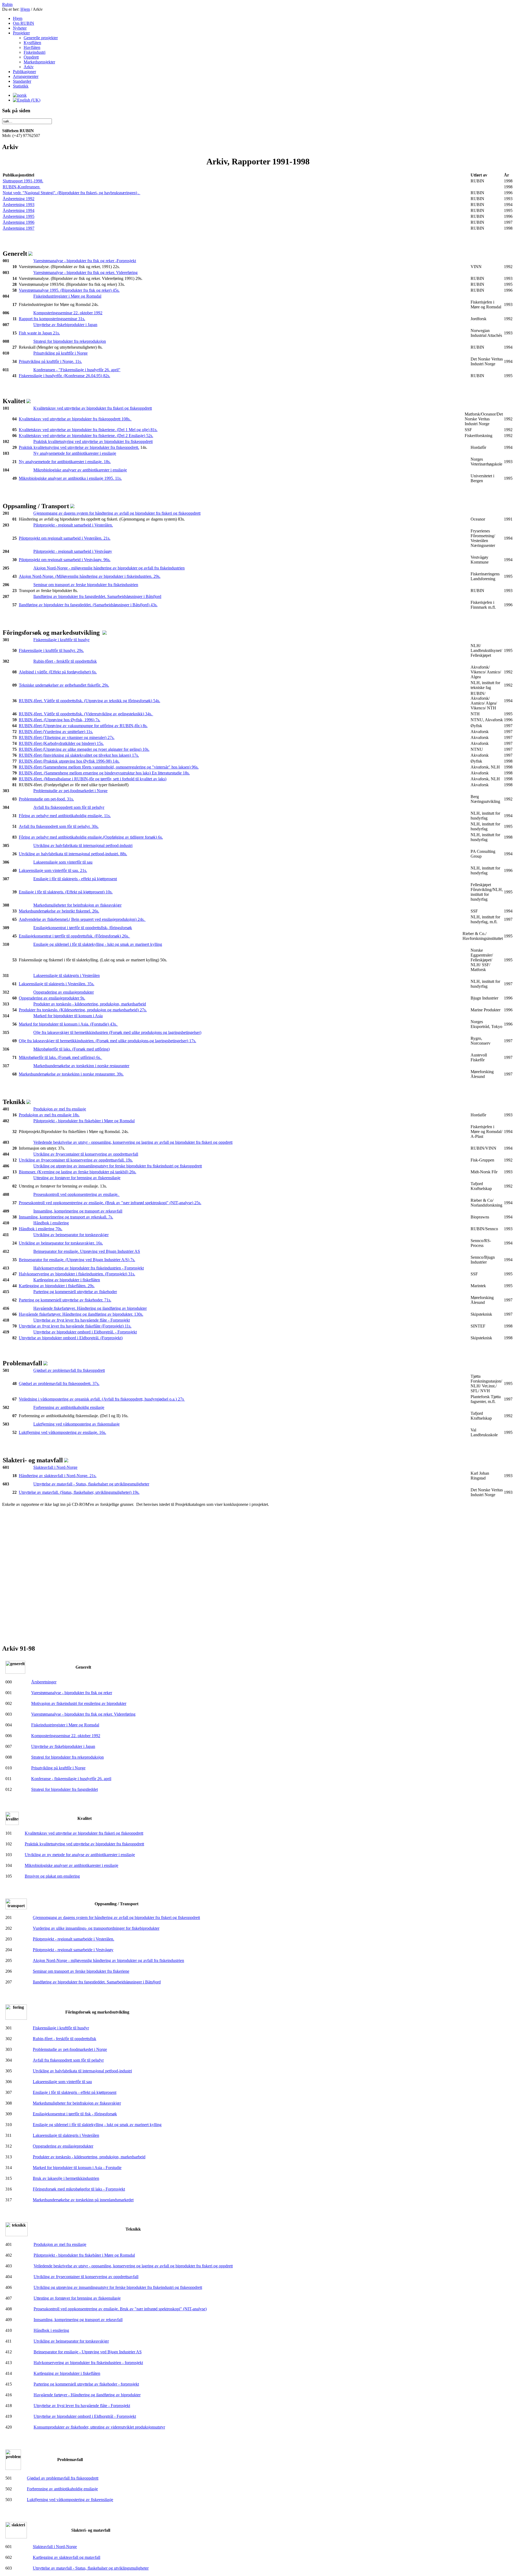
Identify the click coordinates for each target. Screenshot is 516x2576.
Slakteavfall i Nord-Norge (55, 1467)
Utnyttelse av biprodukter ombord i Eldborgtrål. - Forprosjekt (85, 1332)
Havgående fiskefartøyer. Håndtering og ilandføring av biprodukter (90, 1308)
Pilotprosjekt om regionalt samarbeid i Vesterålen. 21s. (65, 538)
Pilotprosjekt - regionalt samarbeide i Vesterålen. (74, 1939)
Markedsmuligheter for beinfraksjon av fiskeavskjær (77, 905)
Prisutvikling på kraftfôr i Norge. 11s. (50, 361)
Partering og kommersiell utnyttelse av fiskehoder (75, 1292)
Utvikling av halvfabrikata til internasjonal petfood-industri (83, 845)
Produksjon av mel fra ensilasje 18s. (49, 1115)
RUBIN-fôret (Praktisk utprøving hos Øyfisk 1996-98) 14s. (69, 761)
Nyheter (20, 28)
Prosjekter (21, 33)
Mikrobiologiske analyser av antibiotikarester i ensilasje (80, 470)
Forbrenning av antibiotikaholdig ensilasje (69, 1407)
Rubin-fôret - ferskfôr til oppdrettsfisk (65, 661)
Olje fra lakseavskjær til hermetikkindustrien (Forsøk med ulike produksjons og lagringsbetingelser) (117, 1032)
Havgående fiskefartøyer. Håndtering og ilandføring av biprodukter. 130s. (81, 1314)
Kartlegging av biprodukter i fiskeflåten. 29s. (57, 1286)
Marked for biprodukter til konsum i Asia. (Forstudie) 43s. (68, 1024)
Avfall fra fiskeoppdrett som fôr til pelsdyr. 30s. (59, 826)
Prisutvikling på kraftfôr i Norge (60, 353)
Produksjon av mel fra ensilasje (60, 1109)
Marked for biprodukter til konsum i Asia (68, 1016)
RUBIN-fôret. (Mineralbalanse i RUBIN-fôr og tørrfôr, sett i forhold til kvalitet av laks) (93, 779)
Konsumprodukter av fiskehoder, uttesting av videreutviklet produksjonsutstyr (99, 2427)
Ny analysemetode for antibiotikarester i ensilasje (75, 453)
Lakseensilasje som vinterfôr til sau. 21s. (53, 870)
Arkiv (29, 67)
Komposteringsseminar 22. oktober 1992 (68, 313)
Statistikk (21, 86)
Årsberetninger (44, 1682)
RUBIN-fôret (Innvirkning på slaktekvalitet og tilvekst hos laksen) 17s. (79, 755)
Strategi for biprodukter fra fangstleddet (64, 1789)
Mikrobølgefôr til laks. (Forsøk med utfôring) (71, 1049)
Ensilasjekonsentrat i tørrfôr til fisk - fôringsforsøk (75, 2114)
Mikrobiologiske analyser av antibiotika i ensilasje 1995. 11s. (70, 478)
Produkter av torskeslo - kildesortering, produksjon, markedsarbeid (90, 1004)
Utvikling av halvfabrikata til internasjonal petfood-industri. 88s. (73, 854)
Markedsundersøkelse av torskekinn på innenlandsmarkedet (83, 2200)
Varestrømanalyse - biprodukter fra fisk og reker (72, 1693)
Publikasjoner (24, 72)
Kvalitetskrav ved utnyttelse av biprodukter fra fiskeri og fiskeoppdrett (93, 408)
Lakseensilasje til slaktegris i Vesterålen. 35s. (57, 984)
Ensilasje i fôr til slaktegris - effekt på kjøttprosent (75, 879)
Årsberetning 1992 (19, 199)
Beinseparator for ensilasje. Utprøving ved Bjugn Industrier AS (87, 1251)
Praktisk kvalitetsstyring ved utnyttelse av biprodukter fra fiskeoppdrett (93, 441)
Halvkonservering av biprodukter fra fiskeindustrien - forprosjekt (88, 2363)
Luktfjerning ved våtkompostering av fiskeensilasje (76, 1424)
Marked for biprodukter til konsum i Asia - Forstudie (77, 2168)
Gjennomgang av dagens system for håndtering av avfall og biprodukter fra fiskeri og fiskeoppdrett (117, 513)
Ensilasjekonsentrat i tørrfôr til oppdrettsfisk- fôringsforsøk (83, 928)
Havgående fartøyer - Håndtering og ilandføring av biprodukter (87, 2395)
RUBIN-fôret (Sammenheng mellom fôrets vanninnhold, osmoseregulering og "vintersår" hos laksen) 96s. (109, 767)
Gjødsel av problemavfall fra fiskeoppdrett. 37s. (59, 1383)
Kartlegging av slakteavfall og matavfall (67, 2557)
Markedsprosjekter (39, 62)
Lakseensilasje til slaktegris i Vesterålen (67, 975)
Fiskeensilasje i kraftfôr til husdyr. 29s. (51, 650)
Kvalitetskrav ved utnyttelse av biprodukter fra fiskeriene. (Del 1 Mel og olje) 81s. (88, 430)
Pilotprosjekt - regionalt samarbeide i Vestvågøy (73, 1950)
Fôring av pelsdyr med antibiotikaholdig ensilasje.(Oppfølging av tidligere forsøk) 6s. (91, 837)
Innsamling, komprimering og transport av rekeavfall (78, 1211)
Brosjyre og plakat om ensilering (52, 1876)
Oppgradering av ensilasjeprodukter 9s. (52, 998)
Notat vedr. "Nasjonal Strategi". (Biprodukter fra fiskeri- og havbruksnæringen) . (71, 193)
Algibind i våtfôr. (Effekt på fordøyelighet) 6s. (58, 672)
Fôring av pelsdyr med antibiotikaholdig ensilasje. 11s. (65, 816)
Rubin (7, 4)
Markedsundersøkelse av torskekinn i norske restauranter (81, 1066)
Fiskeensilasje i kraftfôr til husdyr (61, 640)
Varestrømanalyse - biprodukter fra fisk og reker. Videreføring (85, 273)
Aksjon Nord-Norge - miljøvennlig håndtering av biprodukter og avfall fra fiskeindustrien (109, 568)
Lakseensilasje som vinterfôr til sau (63, 862)
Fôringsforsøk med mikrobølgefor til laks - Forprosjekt (79, 2189)
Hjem (25, 9)
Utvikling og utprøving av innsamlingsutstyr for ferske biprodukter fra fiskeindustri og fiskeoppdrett (118, 1166)
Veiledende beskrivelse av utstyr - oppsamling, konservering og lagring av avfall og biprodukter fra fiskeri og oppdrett (133, 1142)
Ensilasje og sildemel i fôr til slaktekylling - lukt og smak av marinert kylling (98, 944)
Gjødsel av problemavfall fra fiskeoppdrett (69, 1370)
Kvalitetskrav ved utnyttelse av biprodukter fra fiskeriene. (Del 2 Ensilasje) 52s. (86, 436)
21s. (56, 333)
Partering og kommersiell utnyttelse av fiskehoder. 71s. (65, 1300)
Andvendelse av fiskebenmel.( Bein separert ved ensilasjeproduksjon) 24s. (82, 919)
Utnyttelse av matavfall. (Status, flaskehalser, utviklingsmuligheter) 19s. (79, 1492)
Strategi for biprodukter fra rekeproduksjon (70, 341)
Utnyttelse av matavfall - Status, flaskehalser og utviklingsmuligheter (91, 1484)
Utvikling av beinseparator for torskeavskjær (71, 1235)
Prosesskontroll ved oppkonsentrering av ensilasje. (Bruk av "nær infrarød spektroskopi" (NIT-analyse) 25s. (110, 1203)
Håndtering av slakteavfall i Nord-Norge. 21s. (58, 1476)
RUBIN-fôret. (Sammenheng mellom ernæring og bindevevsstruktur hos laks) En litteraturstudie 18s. (104, 773)
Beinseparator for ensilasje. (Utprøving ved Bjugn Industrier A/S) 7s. (77, 1260)
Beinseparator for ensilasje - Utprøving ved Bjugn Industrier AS (88, 2352)
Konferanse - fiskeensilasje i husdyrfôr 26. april (71, 1779)
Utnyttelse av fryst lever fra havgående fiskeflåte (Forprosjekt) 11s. (75, 1326)
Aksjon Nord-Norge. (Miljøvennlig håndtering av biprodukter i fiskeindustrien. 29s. (90, 576)
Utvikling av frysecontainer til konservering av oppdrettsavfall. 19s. (76, 1160)
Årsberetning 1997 (19, 228)
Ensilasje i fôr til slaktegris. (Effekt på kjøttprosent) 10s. (66, 892)
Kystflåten (32, 43)
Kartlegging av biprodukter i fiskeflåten (67, 1280)
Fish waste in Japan (35, 333)
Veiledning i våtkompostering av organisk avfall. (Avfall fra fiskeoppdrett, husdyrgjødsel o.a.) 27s (102, 1399)
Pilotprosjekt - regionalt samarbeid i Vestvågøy (73, 551)
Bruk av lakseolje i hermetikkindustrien (66, 2178)
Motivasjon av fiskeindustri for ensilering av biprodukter (79, 1703)
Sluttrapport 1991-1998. (23, 181)
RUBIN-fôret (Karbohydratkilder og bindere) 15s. (61, 743)
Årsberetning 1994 (19, 210)
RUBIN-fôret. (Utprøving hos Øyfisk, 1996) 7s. (60, 720)
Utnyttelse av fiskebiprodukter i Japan (65, 325)
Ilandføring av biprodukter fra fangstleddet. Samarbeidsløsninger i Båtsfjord (97, 596)
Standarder (22, 81)
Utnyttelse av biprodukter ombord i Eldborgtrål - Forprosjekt (85, 2416)
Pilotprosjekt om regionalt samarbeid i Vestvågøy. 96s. (65, 560)
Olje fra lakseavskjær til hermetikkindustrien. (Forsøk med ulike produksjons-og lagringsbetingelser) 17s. (107, 1041)
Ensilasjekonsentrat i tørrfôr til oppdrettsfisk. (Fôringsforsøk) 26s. (74, 936)
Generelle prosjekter (41, 38)
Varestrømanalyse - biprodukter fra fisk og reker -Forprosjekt (85, 261)
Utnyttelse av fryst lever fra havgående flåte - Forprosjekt (82, 1320)
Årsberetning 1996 (19, 222)
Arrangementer (26, 76)
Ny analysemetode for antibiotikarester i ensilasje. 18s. (65, 462)
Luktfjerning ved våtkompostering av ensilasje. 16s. (62, 1432)
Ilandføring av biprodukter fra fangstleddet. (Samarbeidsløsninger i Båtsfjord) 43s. (88, 605)
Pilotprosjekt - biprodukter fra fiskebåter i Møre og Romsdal (84, 1121)
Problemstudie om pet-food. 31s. (46, 799)
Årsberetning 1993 (19, 205)
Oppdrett (31, 57)
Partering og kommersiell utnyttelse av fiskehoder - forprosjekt (86, 2384)
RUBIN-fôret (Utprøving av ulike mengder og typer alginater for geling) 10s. (84, 749)
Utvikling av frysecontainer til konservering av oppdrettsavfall (86, 1154)
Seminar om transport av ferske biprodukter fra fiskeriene (81, 1971)
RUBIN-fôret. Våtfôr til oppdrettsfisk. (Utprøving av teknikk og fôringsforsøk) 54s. (89, 701)
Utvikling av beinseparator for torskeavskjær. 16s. (61, 1243)
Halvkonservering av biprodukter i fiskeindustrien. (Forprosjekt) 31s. (77, 1274)
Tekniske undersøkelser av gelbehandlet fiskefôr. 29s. (64, 685)
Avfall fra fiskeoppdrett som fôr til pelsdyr (69, 807)
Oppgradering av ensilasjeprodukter (64, 992)
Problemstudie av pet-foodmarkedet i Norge (70, 791)
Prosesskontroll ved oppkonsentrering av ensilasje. (76, 1194)
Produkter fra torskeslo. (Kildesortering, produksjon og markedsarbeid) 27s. (83, 1010)
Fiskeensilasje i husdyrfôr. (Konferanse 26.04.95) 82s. (64, 376)
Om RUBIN (24, 23)
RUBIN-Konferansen (22, 187)
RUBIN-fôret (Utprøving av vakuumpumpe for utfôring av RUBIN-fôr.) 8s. (83, 726)
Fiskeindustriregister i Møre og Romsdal (67, 296)
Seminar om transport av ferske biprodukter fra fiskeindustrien (86, 585)
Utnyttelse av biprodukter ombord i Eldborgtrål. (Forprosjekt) (71, 1338)
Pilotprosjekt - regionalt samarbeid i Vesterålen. (73, 525)
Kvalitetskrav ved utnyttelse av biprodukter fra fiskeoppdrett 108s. (75, 419)
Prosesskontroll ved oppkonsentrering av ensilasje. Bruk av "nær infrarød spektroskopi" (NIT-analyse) (120, 2309)
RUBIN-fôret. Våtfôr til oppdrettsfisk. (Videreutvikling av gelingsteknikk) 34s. (86, 714)
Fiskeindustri (35, 52)
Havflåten (32, 47)
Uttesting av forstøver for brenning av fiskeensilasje (77, 1178)
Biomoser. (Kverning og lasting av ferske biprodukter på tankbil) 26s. (78, 1172)
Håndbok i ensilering (51, 1223)
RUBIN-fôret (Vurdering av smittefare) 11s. (56, 732)
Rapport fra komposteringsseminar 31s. (52, 319)
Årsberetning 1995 (19, 216)
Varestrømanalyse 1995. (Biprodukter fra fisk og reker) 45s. (69, 290)
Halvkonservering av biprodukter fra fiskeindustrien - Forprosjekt (89, 1268)
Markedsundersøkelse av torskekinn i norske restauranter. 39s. (71, 1074)
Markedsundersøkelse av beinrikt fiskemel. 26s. (59, 911)
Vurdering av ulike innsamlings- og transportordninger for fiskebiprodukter (96, 1928)
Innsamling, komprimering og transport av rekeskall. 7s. (66, 1217)
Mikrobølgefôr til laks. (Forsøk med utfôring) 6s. (60, 1057)
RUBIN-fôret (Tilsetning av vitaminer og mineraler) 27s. (67, 737)
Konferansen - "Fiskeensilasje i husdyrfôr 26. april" (77, 370)
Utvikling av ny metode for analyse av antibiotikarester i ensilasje (80, 1855)
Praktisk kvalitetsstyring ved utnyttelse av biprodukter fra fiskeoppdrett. (79, 447)
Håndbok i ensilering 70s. (41, 1229)
